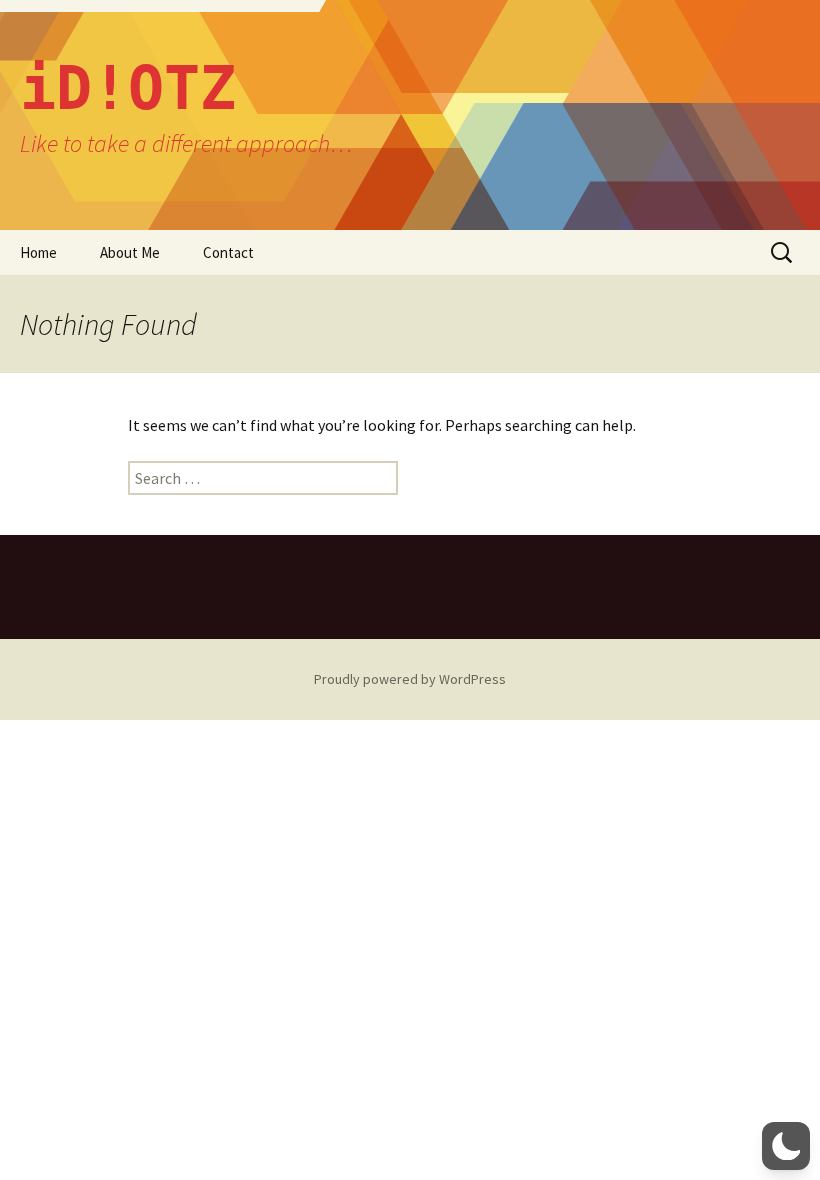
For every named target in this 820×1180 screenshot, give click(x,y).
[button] (786, 1146)
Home (38, 252)
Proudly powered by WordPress (410, 679)
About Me (130, 252)
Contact (228, 252)
